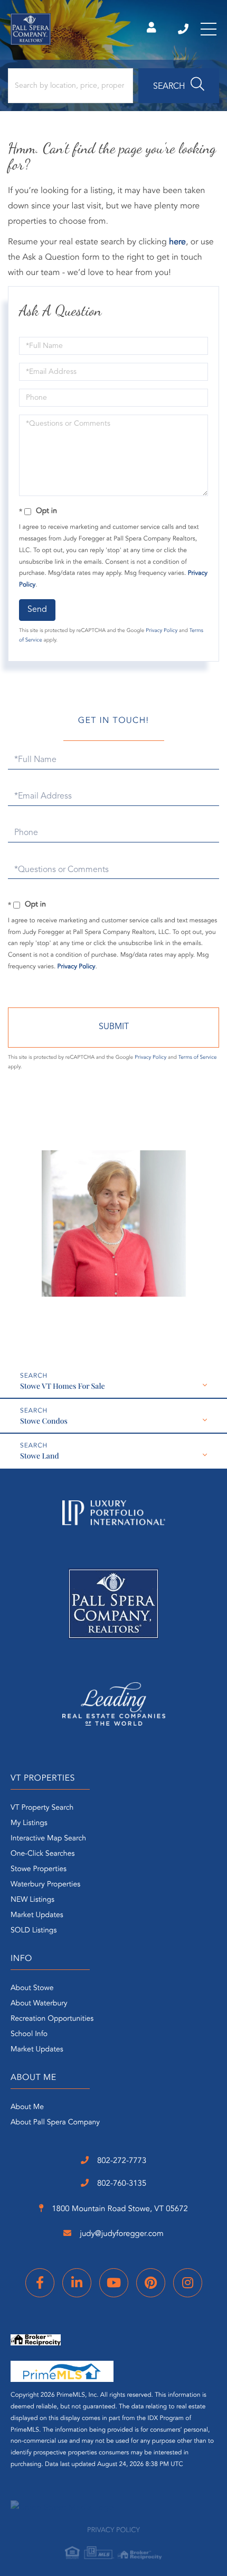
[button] (179, 86)
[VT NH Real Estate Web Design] (113, 2508)
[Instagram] (188, 2283)
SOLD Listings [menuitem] (34, 1931)
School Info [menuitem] (29, 2034)
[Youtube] (114, 2283)
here (177, 242)
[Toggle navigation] (209, 29)
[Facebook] (40, 2283)
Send (37, 610)
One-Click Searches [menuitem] (42, 1854)
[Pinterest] (151, 2283)
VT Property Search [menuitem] (42, 1808)
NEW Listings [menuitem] (32, 1900)
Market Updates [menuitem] (37, 1915)
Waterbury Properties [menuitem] (45, 1885)
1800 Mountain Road (119, 2209)
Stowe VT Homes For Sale (62, 1386)
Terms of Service (198, 1058)
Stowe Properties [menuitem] (39, 1869)
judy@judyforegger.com (121, 2234)
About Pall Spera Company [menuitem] (55, 2123)
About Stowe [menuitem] (32, 1988)
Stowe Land (40, 1456)
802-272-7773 (184, 29)
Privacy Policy (162, 631)
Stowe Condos (44, 1421)
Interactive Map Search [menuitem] (48, 1839)
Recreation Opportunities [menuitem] (52, 2019)
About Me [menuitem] (27, 2107)
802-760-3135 (121, 2184)
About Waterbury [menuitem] (39, 2004)
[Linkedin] (77, 2283)
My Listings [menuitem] (29, 1823)
